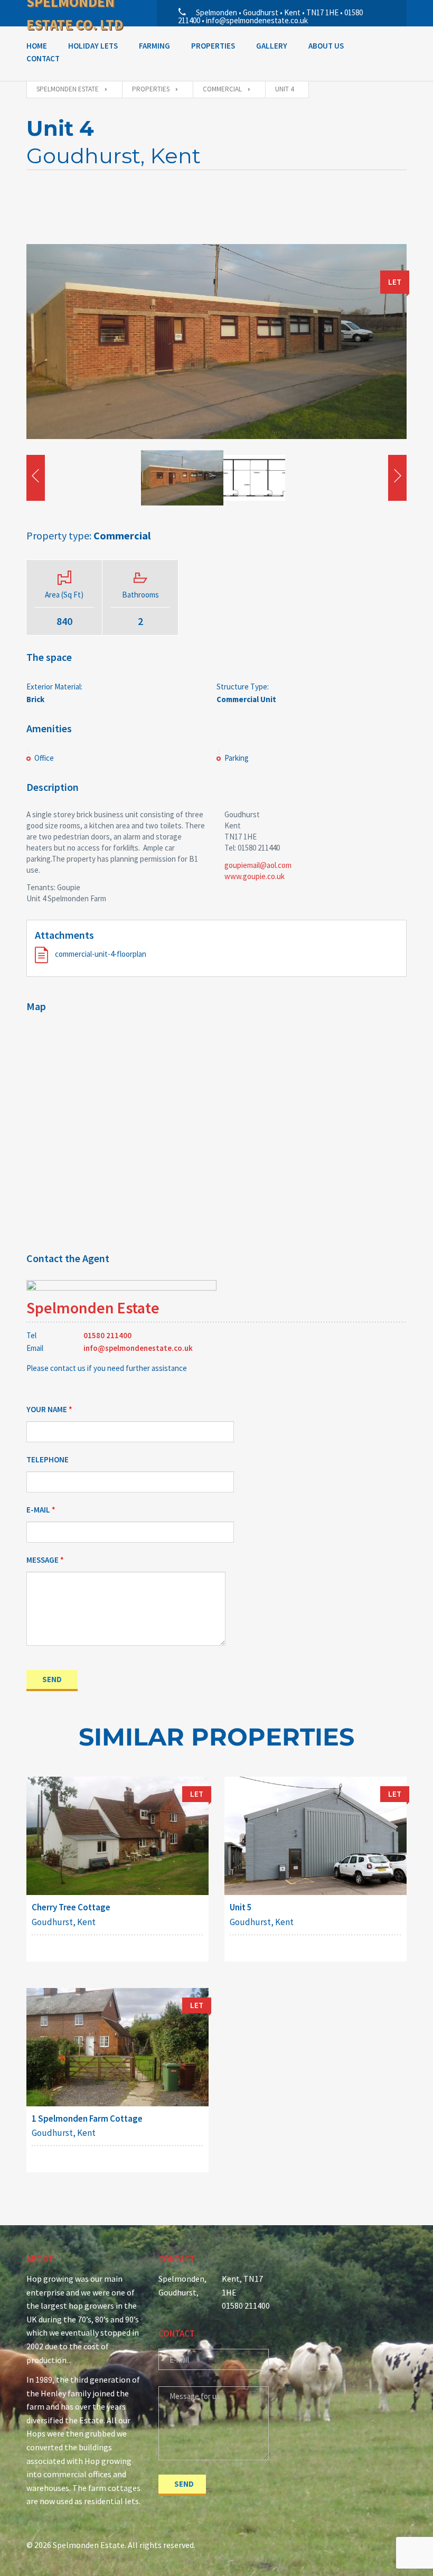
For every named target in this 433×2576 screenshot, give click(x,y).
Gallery (272, 46)
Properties (213, 46)
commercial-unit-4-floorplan (100, 954)
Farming (154, 46)
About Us (326, 46)
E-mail (38, 1510)
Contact (43, 58)
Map (36, 1006)
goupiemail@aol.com (258, 865)
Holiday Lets (93, 46)
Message (43, 1560)
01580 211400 (107, 1335)
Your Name (47, 1409)
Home (37, 46)
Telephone (48, 1459)
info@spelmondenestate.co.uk (138, 1348)
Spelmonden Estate (93, 1308)
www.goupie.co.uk (255, 876)
